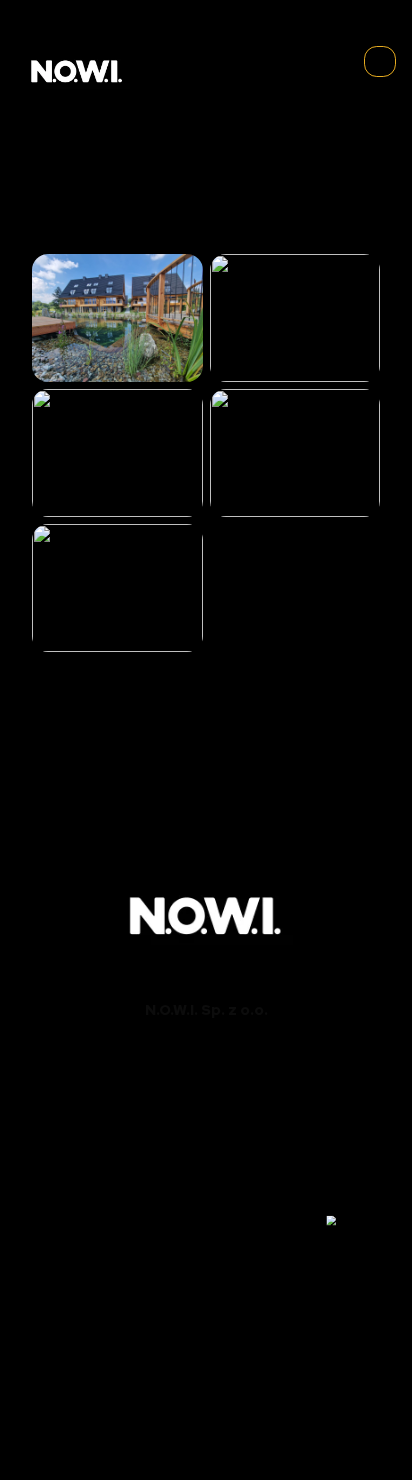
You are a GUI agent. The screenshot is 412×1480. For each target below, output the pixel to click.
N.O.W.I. (146, 1400)
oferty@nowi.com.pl (206, 1239)
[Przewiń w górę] (355, 1220)
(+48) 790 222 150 (206, 1088)
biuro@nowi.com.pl (206, 1107)
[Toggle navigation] (380, 62)
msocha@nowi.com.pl (206, 1182)
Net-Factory (239, 1419)
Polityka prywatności (206, 1438)
